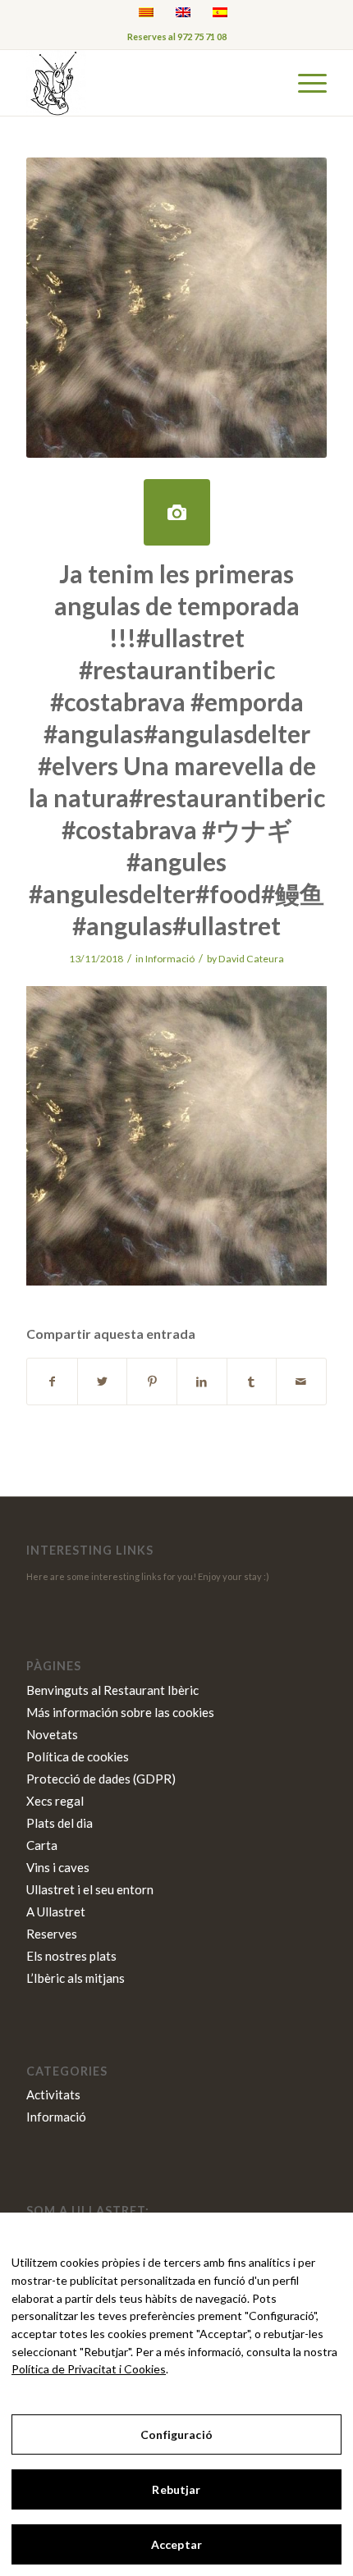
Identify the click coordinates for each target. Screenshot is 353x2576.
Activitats (53, 2094)
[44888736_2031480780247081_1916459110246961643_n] (177, 512)
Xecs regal (55, 1801)
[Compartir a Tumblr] (252, 1382)
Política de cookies (78, 1756)
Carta (42, 1845)
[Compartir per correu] (301, 1382)
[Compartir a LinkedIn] (202, 1382)
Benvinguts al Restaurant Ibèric (112, 1690)
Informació (170, 959)
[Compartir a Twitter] (103, 1382)
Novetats (52, 1734)
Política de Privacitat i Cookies (89, 2369)
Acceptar (176, 2544)
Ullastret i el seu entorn (90, 1889)
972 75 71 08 (202, 37)
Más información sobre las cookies (120, 1712)
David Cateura (251, 959)
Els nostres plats (71, 1956)
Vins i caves (58, 1867)
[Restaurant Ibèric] (146, 83)
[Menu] (304, 83)
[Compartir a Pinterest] (152, 1382)
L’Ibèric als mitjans (76, 1978)
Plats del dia (60, 1823)
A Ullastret (56, 1911)
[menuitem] (304, 83)
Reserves (52, 1934)
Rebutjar (176, 2489)
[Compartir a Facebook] (52, 1382)
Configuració (176, 2434)
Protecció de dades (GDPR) (101, 1779)
